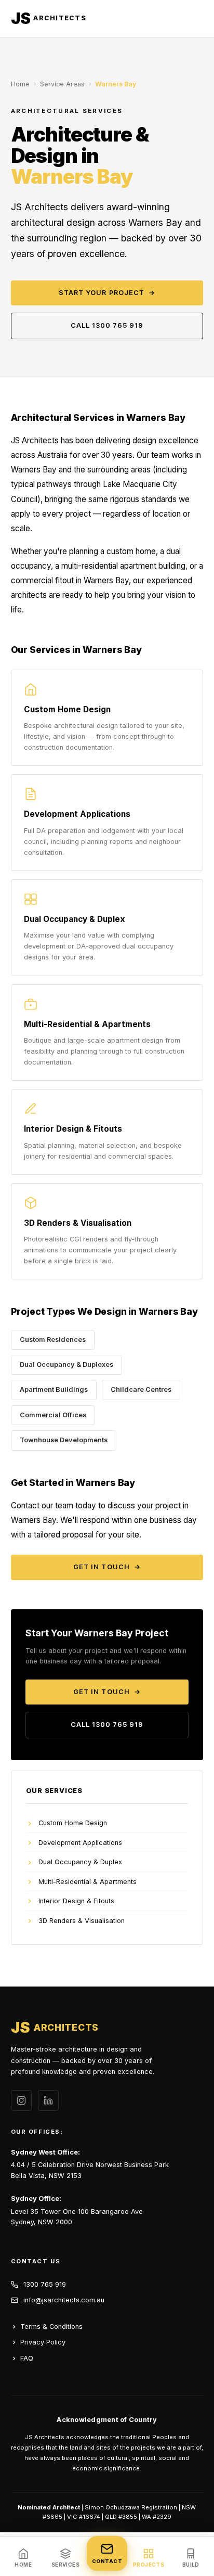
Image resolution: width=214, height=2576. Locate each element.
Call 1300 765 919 (107, 325)
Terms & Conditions (51, 2327)
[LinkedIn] (48, 2100)
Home (20, 84)
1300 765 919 (45, 2284)
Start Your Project (107, 293)
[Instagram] (21, 2100)
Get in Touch (107, 1567)
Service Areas (62, 84)
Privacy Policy (43, 2342)
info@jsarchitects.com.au (64, 2300)
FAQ (27, 2358)
